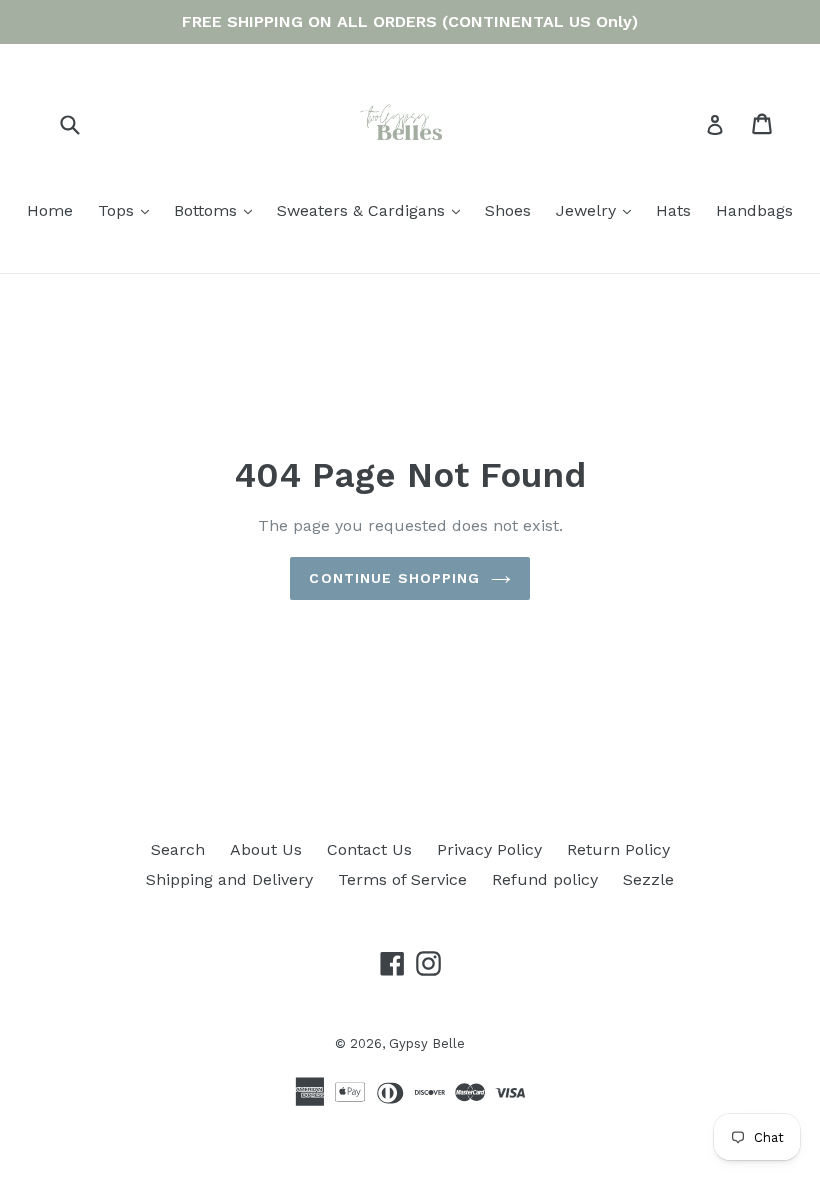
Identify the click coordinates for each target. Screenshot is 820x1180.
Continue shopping (394, 578)
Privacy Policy (489, 849)
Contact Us (369, 849)
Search (178, 849)
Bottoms (218, 210)
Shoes (508, 210)
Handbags (754, 210)
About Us (266, 849)
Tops (128, 210)
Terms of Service (402, 879)
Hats (673, 210)
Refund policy (545, 879)
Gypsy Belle (427, 1043)
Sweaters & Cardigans (373, 210)
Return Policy (618, 849)
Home (50, 210)
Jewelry (598, 210)
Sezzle (648, 879)
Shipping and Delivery (229, 879)
